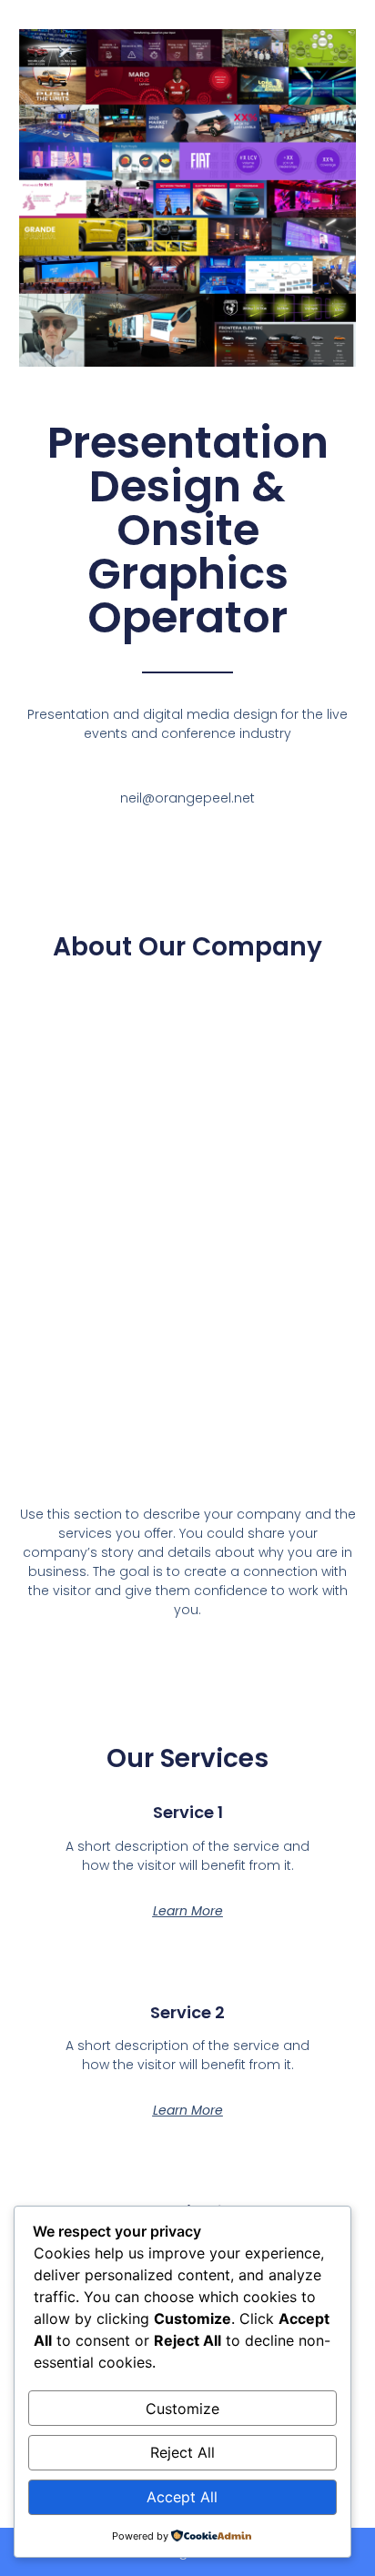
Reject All (182, 2452)
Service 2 (187, 2012)
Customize (182, 2409)
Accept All (182, 2497)
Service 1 (188, 1812)
